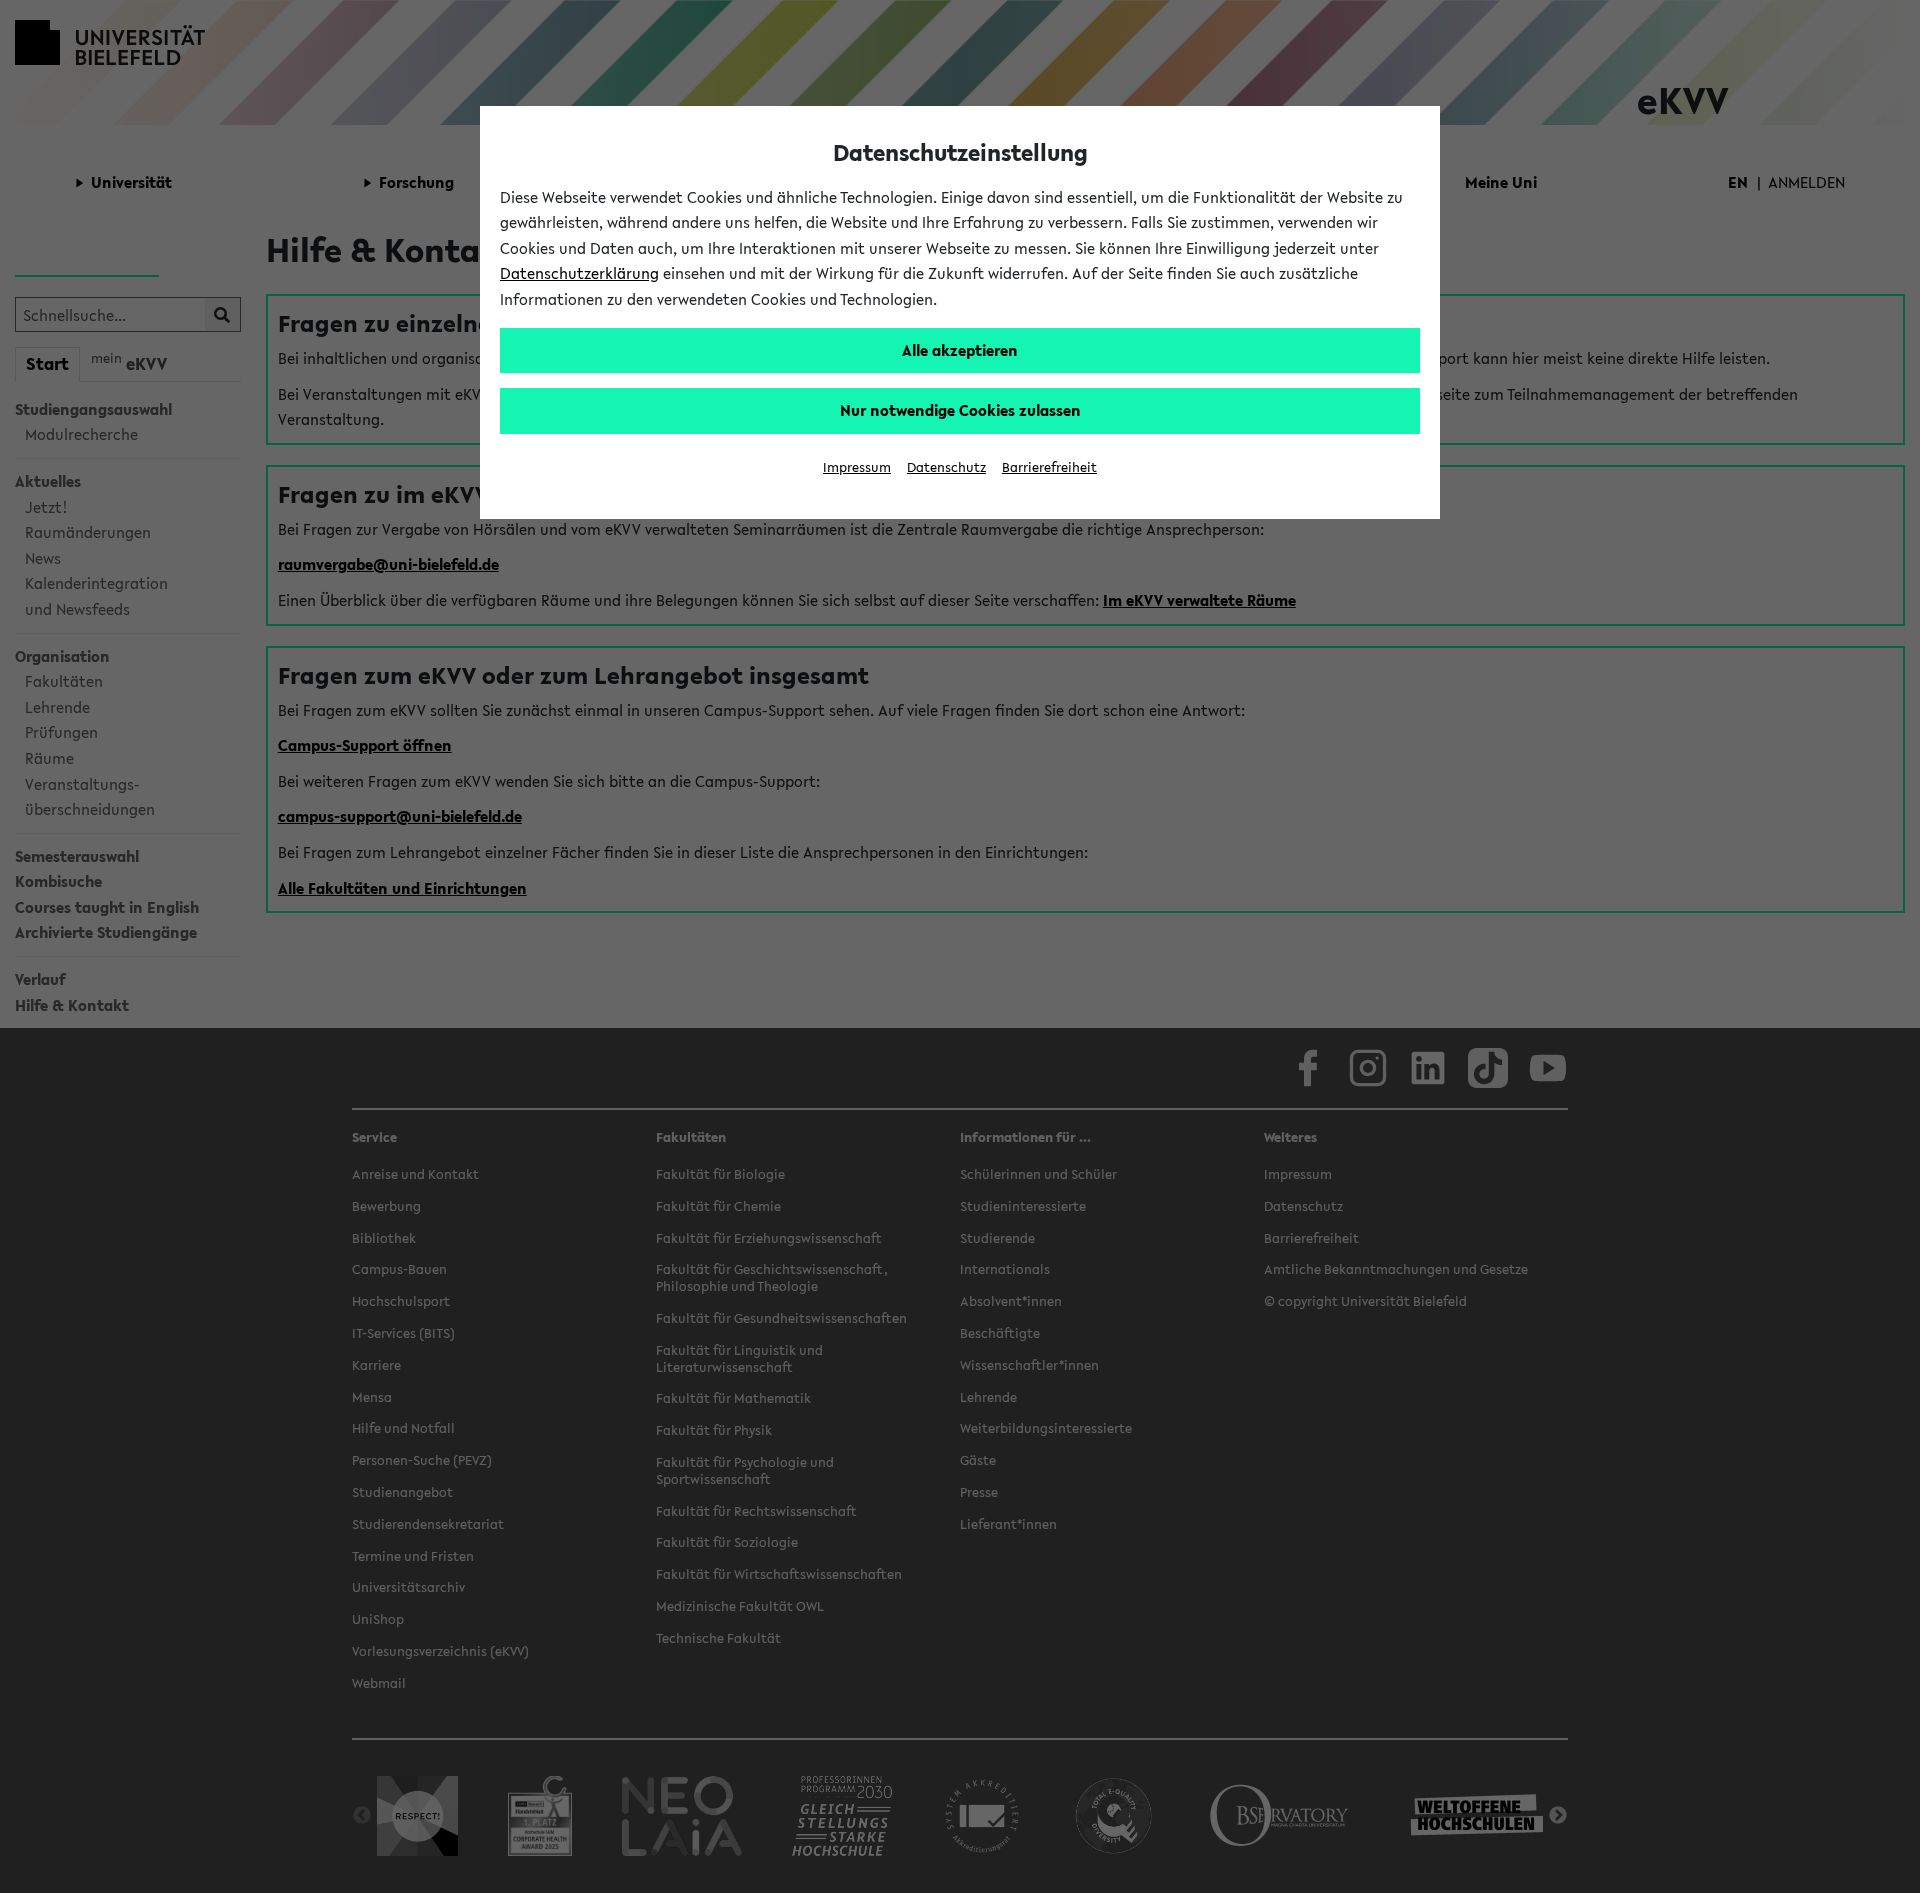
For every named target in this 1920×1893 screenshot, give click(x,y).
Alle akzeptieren (960, 350)
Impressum (857, 467)
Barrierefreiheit (1049, 467)
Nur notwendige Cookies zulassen (960, 410)
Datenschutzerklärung (579, 273)
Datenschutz (946, 467)
